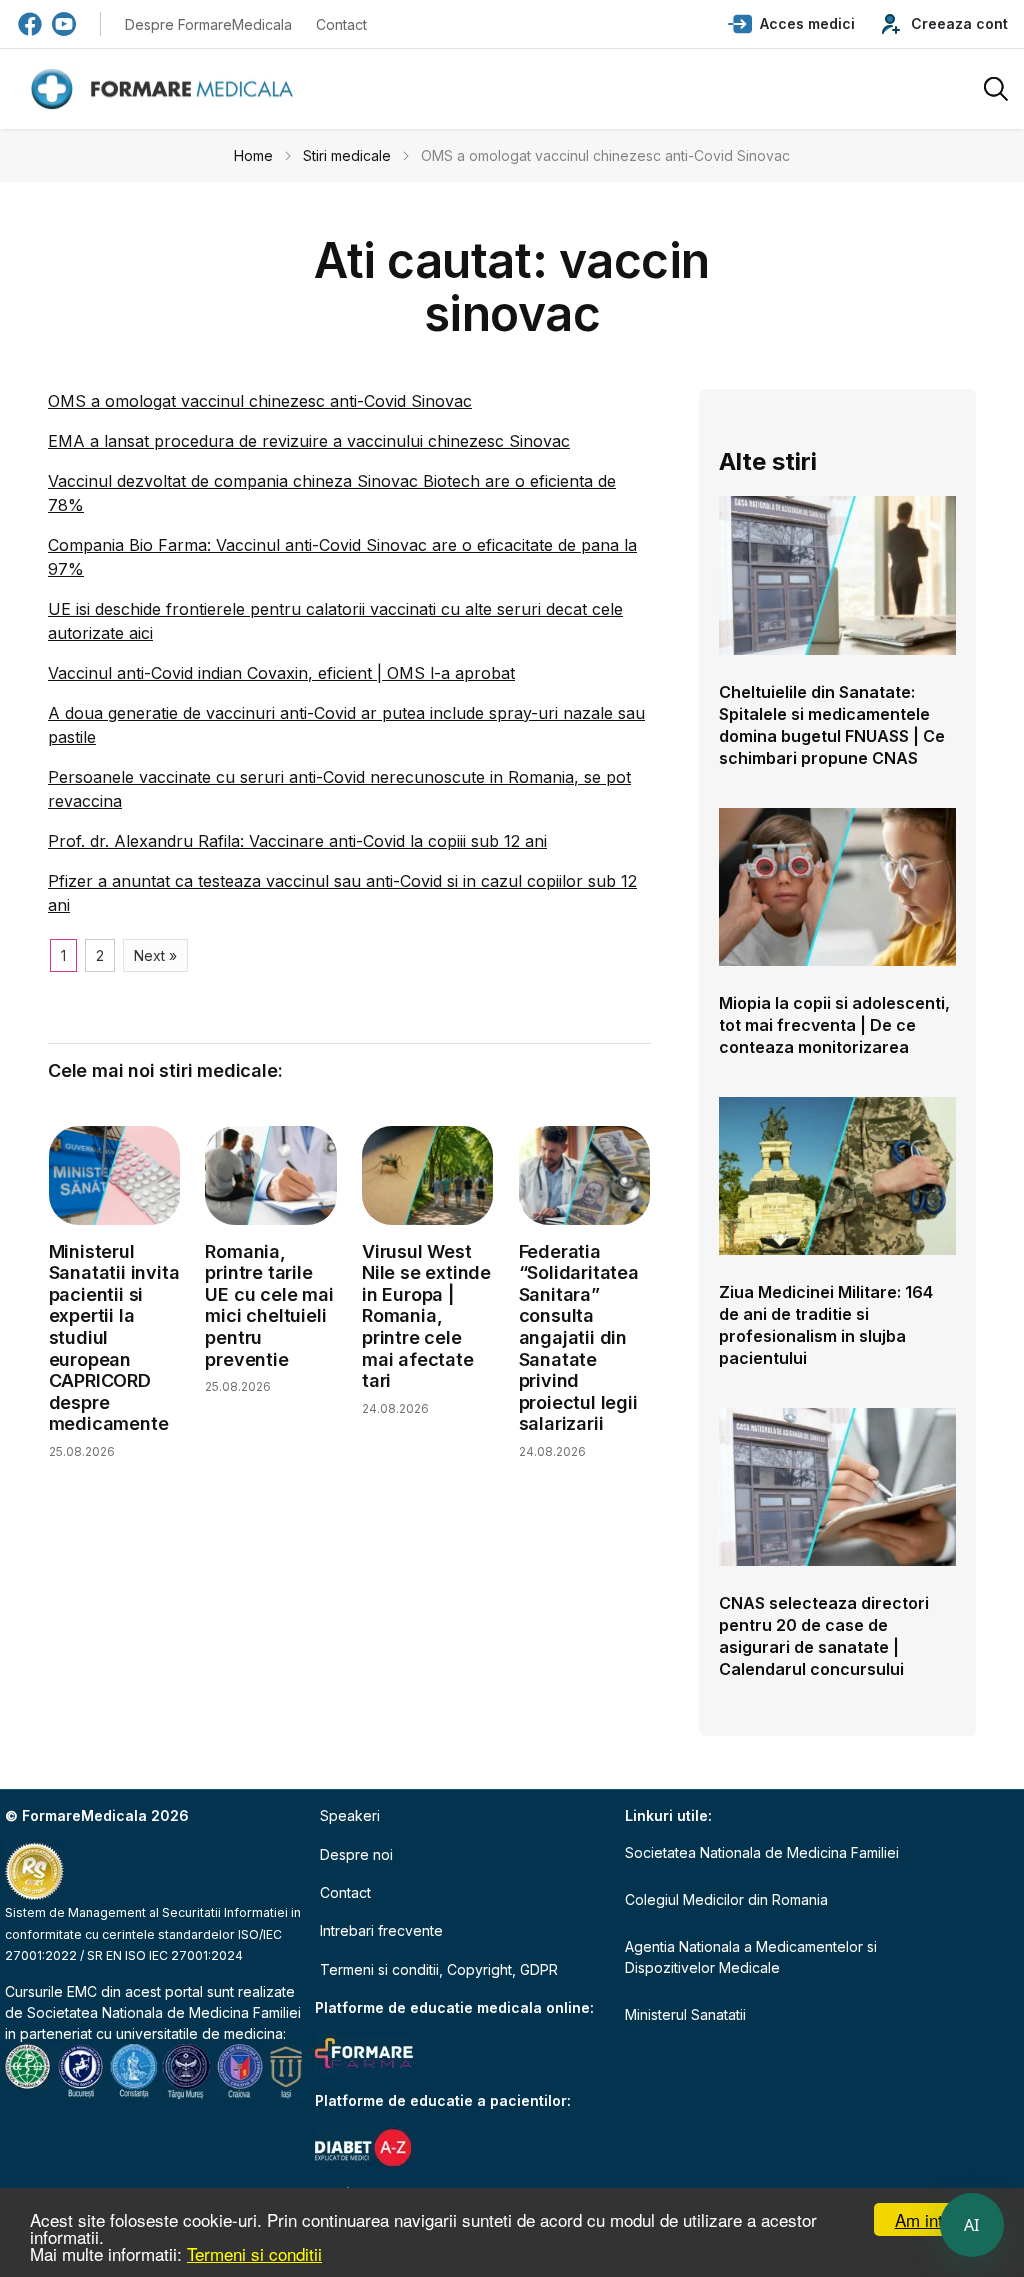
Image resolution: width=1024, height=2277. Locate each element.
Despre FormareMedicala (208, 24)
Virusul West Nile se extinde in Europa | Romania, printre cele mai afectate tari (426, 1316)
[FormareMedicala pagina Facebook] (30, 24)
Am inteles (934, 2219)
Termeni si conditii (254, 2253)
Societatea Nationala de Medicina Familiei (164, 2012)
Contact (341, 24)
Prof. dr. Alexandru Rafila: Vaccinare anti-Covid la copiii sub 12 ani (297, 841)
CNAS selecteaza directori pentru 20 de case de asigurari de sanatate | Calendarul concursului (824, 1636)
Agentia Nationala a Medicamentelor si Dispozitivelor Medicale (751, 1957)
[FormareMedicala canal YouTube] (64, 24)
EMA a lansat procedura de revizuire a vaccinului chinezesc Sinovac (309, 441)
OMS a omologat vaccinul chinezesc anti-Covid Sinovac (260, 401)
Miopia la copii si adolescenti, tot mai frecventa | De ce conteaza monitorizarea (834, 1025)
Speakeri (350, 1815)
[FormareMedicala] (166, 89)
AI (972, 2225)
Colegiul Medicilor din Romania (726, 1899)
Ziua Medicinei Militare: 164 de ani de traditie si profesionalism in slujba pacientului (826, 1325)
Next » (155, 955)
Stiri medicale (347, 155)
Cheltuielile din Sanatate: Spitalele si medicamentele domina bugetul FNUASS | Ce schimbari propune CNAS (832, 725)
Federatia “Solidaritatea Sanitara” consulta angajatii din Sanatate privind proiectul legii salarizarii (579, 1338)
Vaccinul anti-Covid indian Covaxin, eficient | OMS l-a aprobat (281, 673)
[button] (791, 24)
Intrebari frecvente (381, 1930)
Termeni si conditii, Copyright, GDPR (439, 1969)
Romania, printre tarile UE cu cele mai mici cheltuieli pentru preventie (269, 1305)
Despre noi (356, 1854)
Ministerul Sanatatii (685, 2014)
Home (253, 155)
